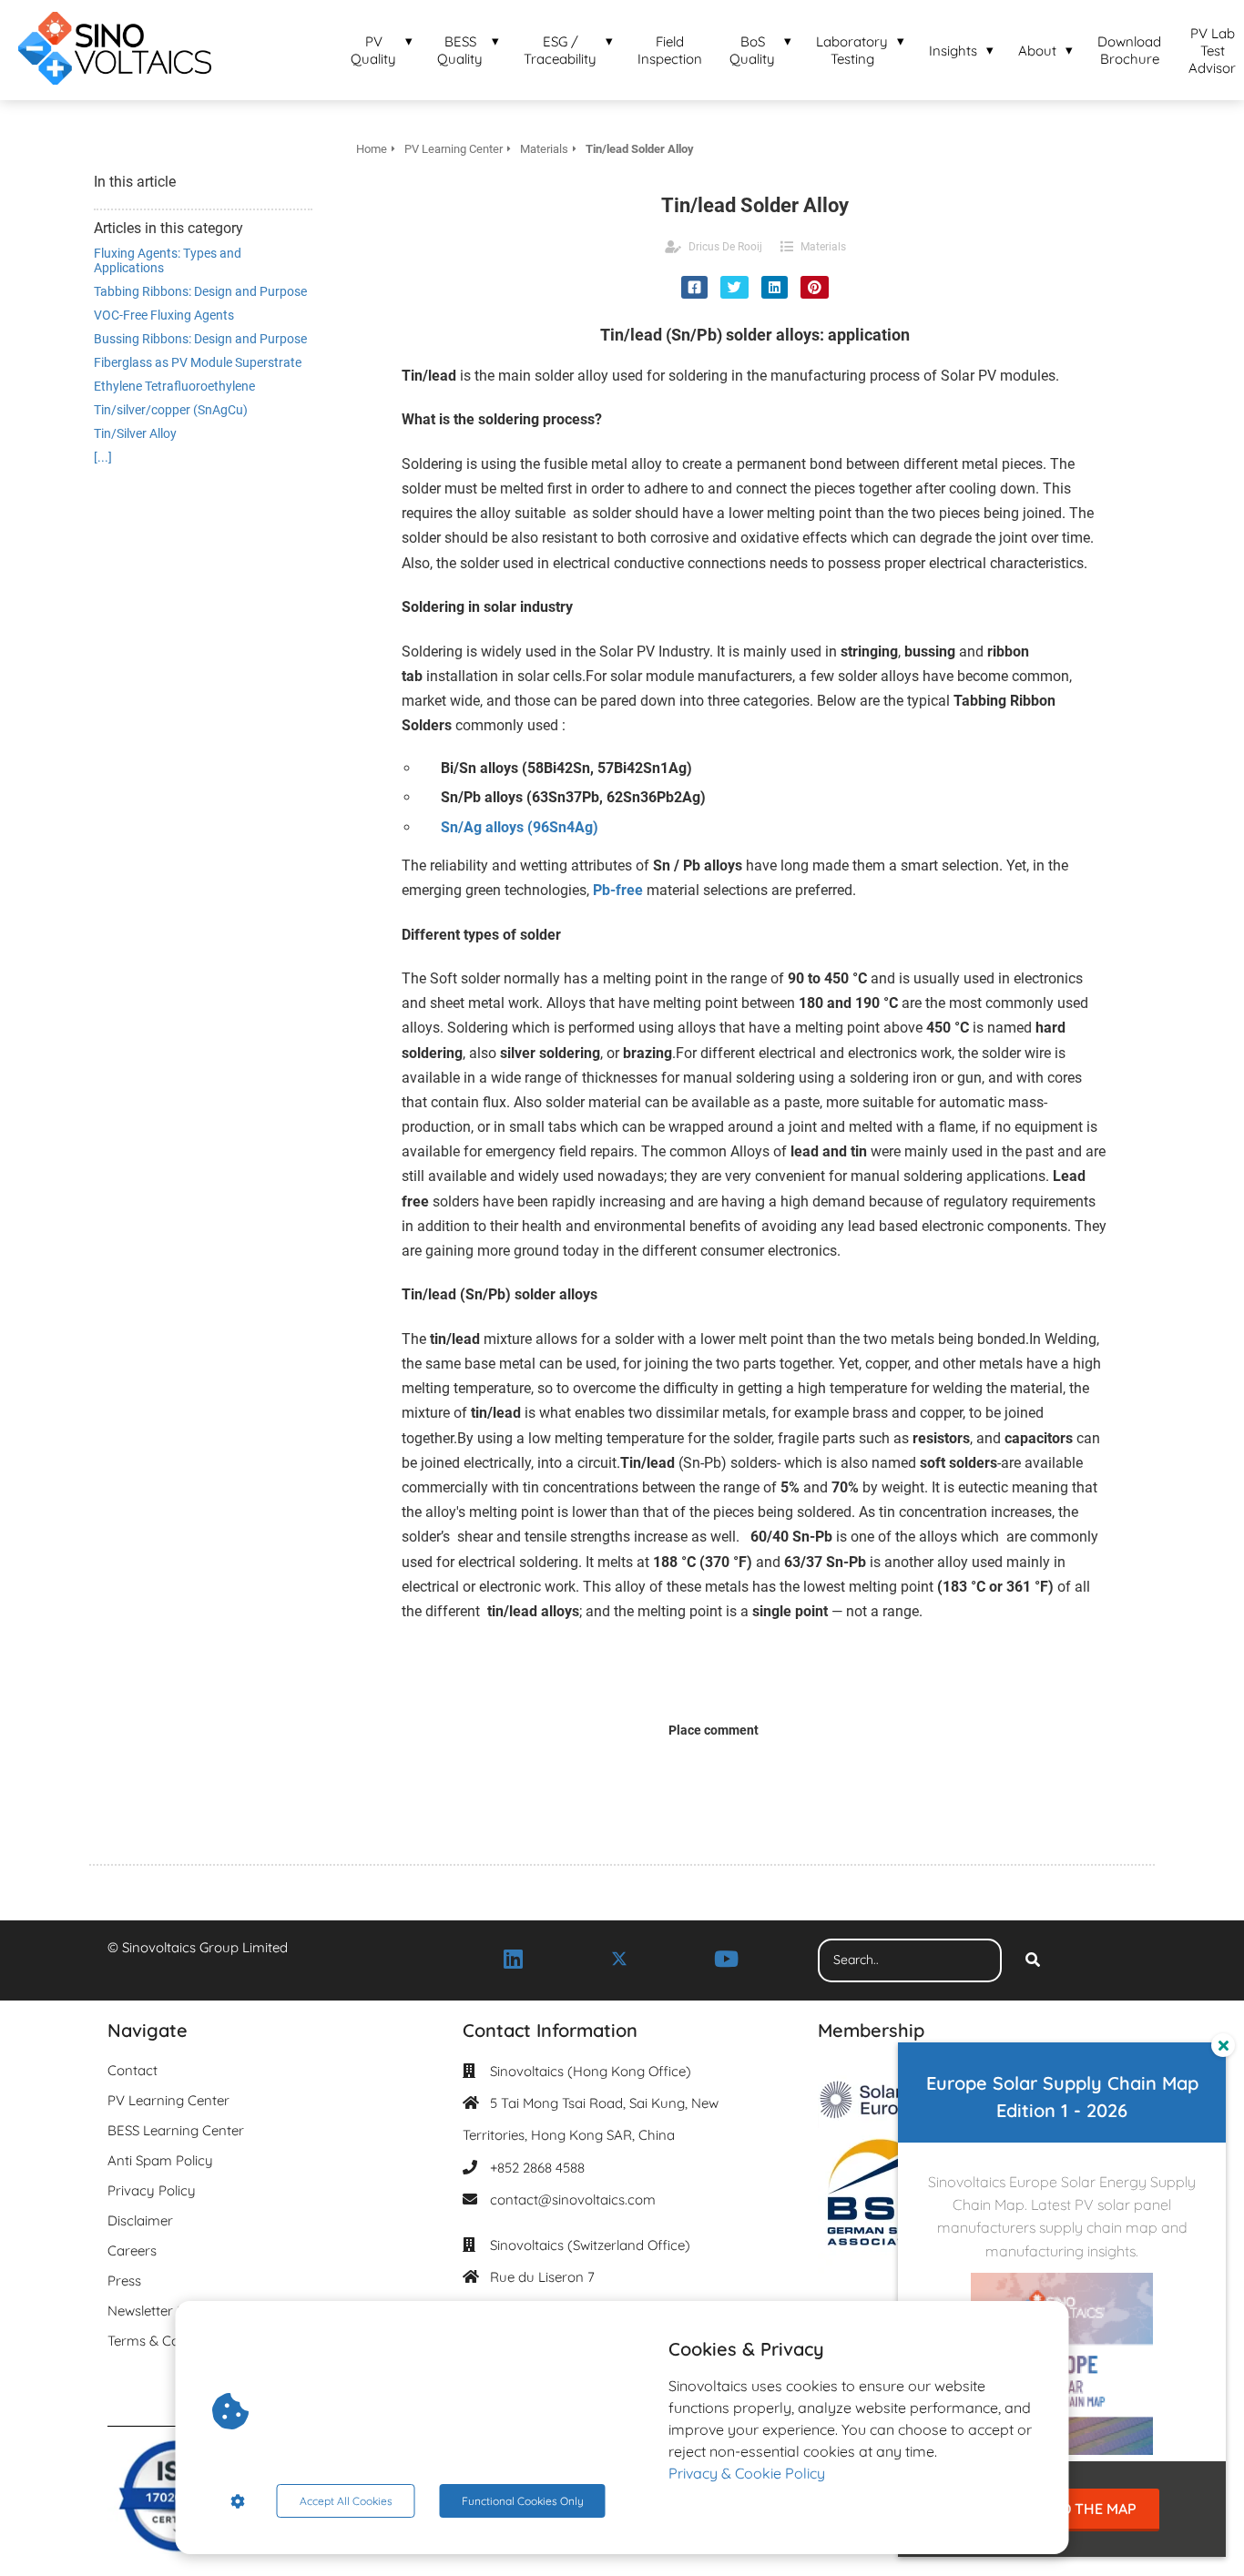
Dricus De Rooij (725, 247)
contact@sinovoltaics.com (573, 2199)
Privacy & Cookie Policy (747, 2473)
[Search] (1033, 1960)
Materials (823, 247)
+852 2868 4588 (537, 2168)
